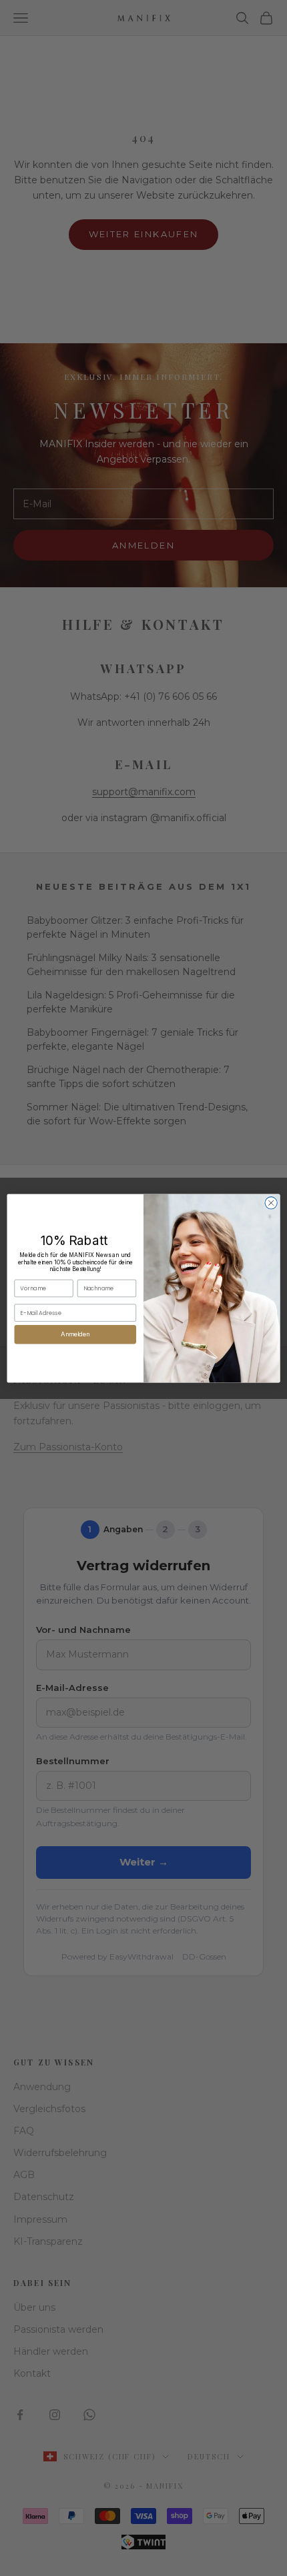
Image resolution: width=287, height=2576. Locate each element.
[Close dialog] (271, 1202)
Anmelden (75, 1334)
